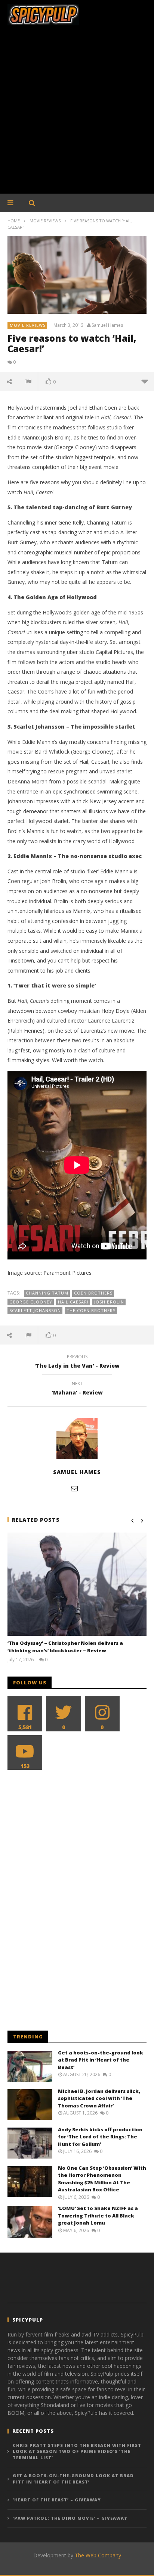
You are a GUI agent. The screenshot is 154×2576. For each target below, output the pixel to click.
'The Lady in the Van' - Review (77, 1362)
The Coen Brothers (91, 1310)
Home (14, 221)
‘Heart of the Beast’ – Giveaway (57, 2500)
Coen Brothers (93, 1293)
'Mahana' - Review (77, 1389)
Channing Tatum (47, 1293)
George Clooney (31, 1302)
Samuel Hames (107, 325)
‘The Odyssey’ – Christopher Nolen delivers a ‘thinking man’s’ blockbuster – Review (65, 1647)
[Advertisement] (77, 113)
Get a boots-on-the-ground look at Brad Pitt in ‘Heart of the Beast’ (101, 2060)
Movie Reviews (45, 221)
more (144, 381)
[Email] (74, 1488)
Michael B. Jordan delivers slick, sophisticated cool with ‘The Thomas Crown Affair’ (99, 2098)
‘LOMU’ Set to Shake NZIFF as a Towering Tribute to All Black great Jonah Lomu (98, 2215)
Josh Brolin (109, 1302)
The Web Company (98, 2555)
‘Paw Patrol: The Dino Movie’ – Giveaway (70, 2518)
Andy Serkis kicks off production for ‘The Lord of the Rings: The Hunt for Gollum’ (100, 2137)
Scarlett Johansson (35, 1310)
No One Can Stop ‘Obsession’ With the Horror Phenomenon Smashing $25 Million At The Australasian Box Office (102, 2179)
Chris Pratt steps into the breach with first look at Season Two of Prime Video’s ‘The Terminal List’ (77, 2451)
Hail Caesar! (73, 1302)
